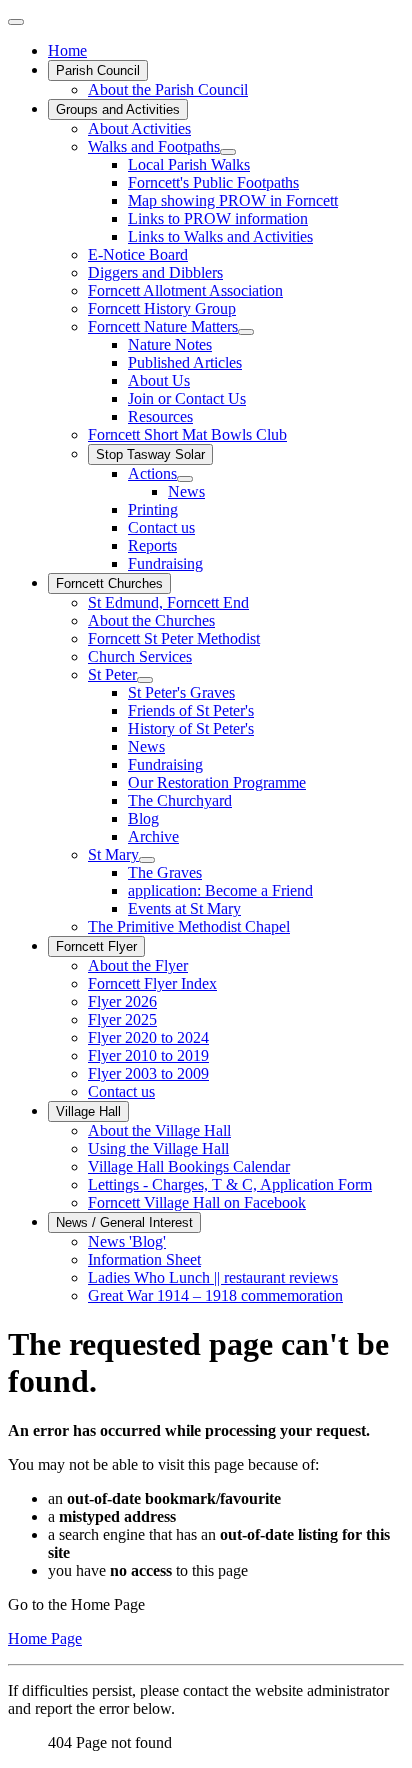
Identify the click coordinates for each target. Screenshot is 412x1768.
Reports (152, 545)
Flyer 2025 (122, 1019)
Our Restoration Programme (217, 782)
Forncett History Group (162, 308)
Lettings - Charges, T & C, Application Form (230, 1184)
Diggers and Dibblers (155, 272)
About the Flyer (138, 965)
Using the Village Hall (158, 1148)
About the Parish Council (168, 89)
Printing (153, 509)
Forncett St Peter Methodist (174, 638)
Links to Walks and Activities (220, 236)
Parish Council (98, 70)
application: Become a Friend (220, 890)
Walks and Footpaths (154, 146)
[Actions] (185, 479)
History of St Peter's (191, 728)
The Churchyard (180, 800)
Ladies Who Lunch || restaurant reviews (213, 1277)
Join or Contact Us (187, 398)
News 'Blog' (127, 1241)
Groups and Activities (118, 109)
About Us (159, 380)
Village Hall (88, 1111)
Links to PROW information (218, 218)
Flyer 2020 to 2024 (148, 1037)
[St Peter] (145, 680)
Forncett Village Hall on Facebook (197, 1202)
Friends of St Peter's (191, 710)
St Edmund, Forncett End (168, 602)
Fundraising (165, 563)
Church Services (140, 656)
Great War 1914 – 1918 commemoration (215, 1295)
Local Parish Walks (189, 164)
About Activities (139, 128)
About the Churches (151, 620)
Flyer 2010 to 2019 (148, 1055)
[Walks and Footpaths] (228, 152)
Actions (152, 473)
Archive (153, 836)
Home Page (45, 1638)
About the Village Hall (159, 1130)
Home (67, 50)
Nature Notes (170, 344)
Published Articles (185, 362)
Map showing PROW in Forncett (233, 200)
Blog (143, 818)
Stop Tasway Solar (150, 454)
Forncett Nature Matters (163, 326)
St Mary (113, 854)
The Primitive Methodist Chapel (189, 926)
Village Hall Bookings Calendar (189, 1166)
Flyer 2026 (122, 1001)
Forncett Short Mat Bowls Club (187, 434)
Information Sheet (144, 1259)
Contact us (161, 527)
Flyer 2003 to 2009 (148, 1073)
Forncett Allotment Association (185, 290)
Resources (160, 416)
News (186, 491)
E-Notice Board (138, 254)
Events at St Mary (184, 908)
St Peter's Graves (181, 692)
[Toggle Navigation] (16, 22)
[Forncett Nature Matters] (246, 332)
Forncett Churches (109, 583)
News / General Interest (124, 1222)
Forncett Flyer (96, 946)
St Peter (112, 674)
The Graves (165, 872)
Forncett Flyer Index (152, 983)
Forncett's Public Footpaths (213, 182)
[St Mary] (147, 860)
